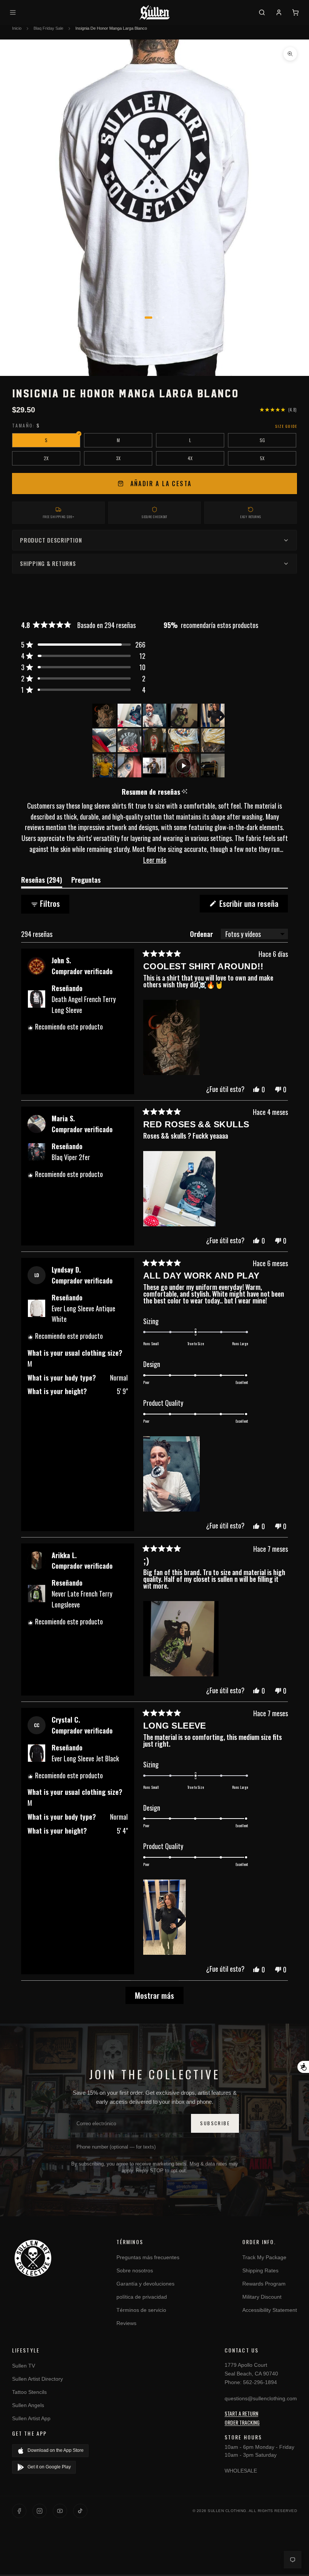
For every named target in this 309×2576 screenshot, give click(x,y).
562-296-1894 (260, 2382)
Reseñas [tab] (42, 881)
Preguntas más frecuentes (148, 2257)
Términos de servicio (141, 2310)
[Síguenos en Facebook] (19, 2511)
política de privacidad (142, 2297)
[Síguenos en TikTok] (80, 2511)
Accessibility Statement (270, 2310)
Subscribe (215, 2123)
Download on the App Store (56, 2450)
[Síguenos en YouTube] (60, 2511)
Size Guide (286, 426)
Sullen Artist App (31, 2418)
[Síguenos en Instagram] (40, 2511)
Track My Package (264, 2257)
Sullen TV (24, 2366)
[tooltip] (184, 792)
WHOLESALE (241, 2471)
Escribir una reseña (253, 905)
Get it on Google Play (49, 2467)
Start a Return (241, 2413)
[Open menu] (14, 12)
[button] (83, 645)
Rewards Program (264, 2284)
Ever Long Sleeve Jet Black (85, 1758)
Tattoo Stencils (29, 2392)
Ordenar (202, 934)
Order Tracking (242, 2422)
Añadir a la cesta (161, 484)
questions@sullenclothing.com (261, 2398)
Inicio (17, 28)
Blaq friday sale (48, 28)
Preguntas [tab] (86, 881)
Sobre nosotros (135, 2270)
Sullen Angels (28, 2405)
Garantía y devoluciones (145, 2284)
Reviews (126, 2323)
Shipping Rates (260, 2270)
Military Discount (262, 2297)
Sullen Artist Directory (37, 2379)
